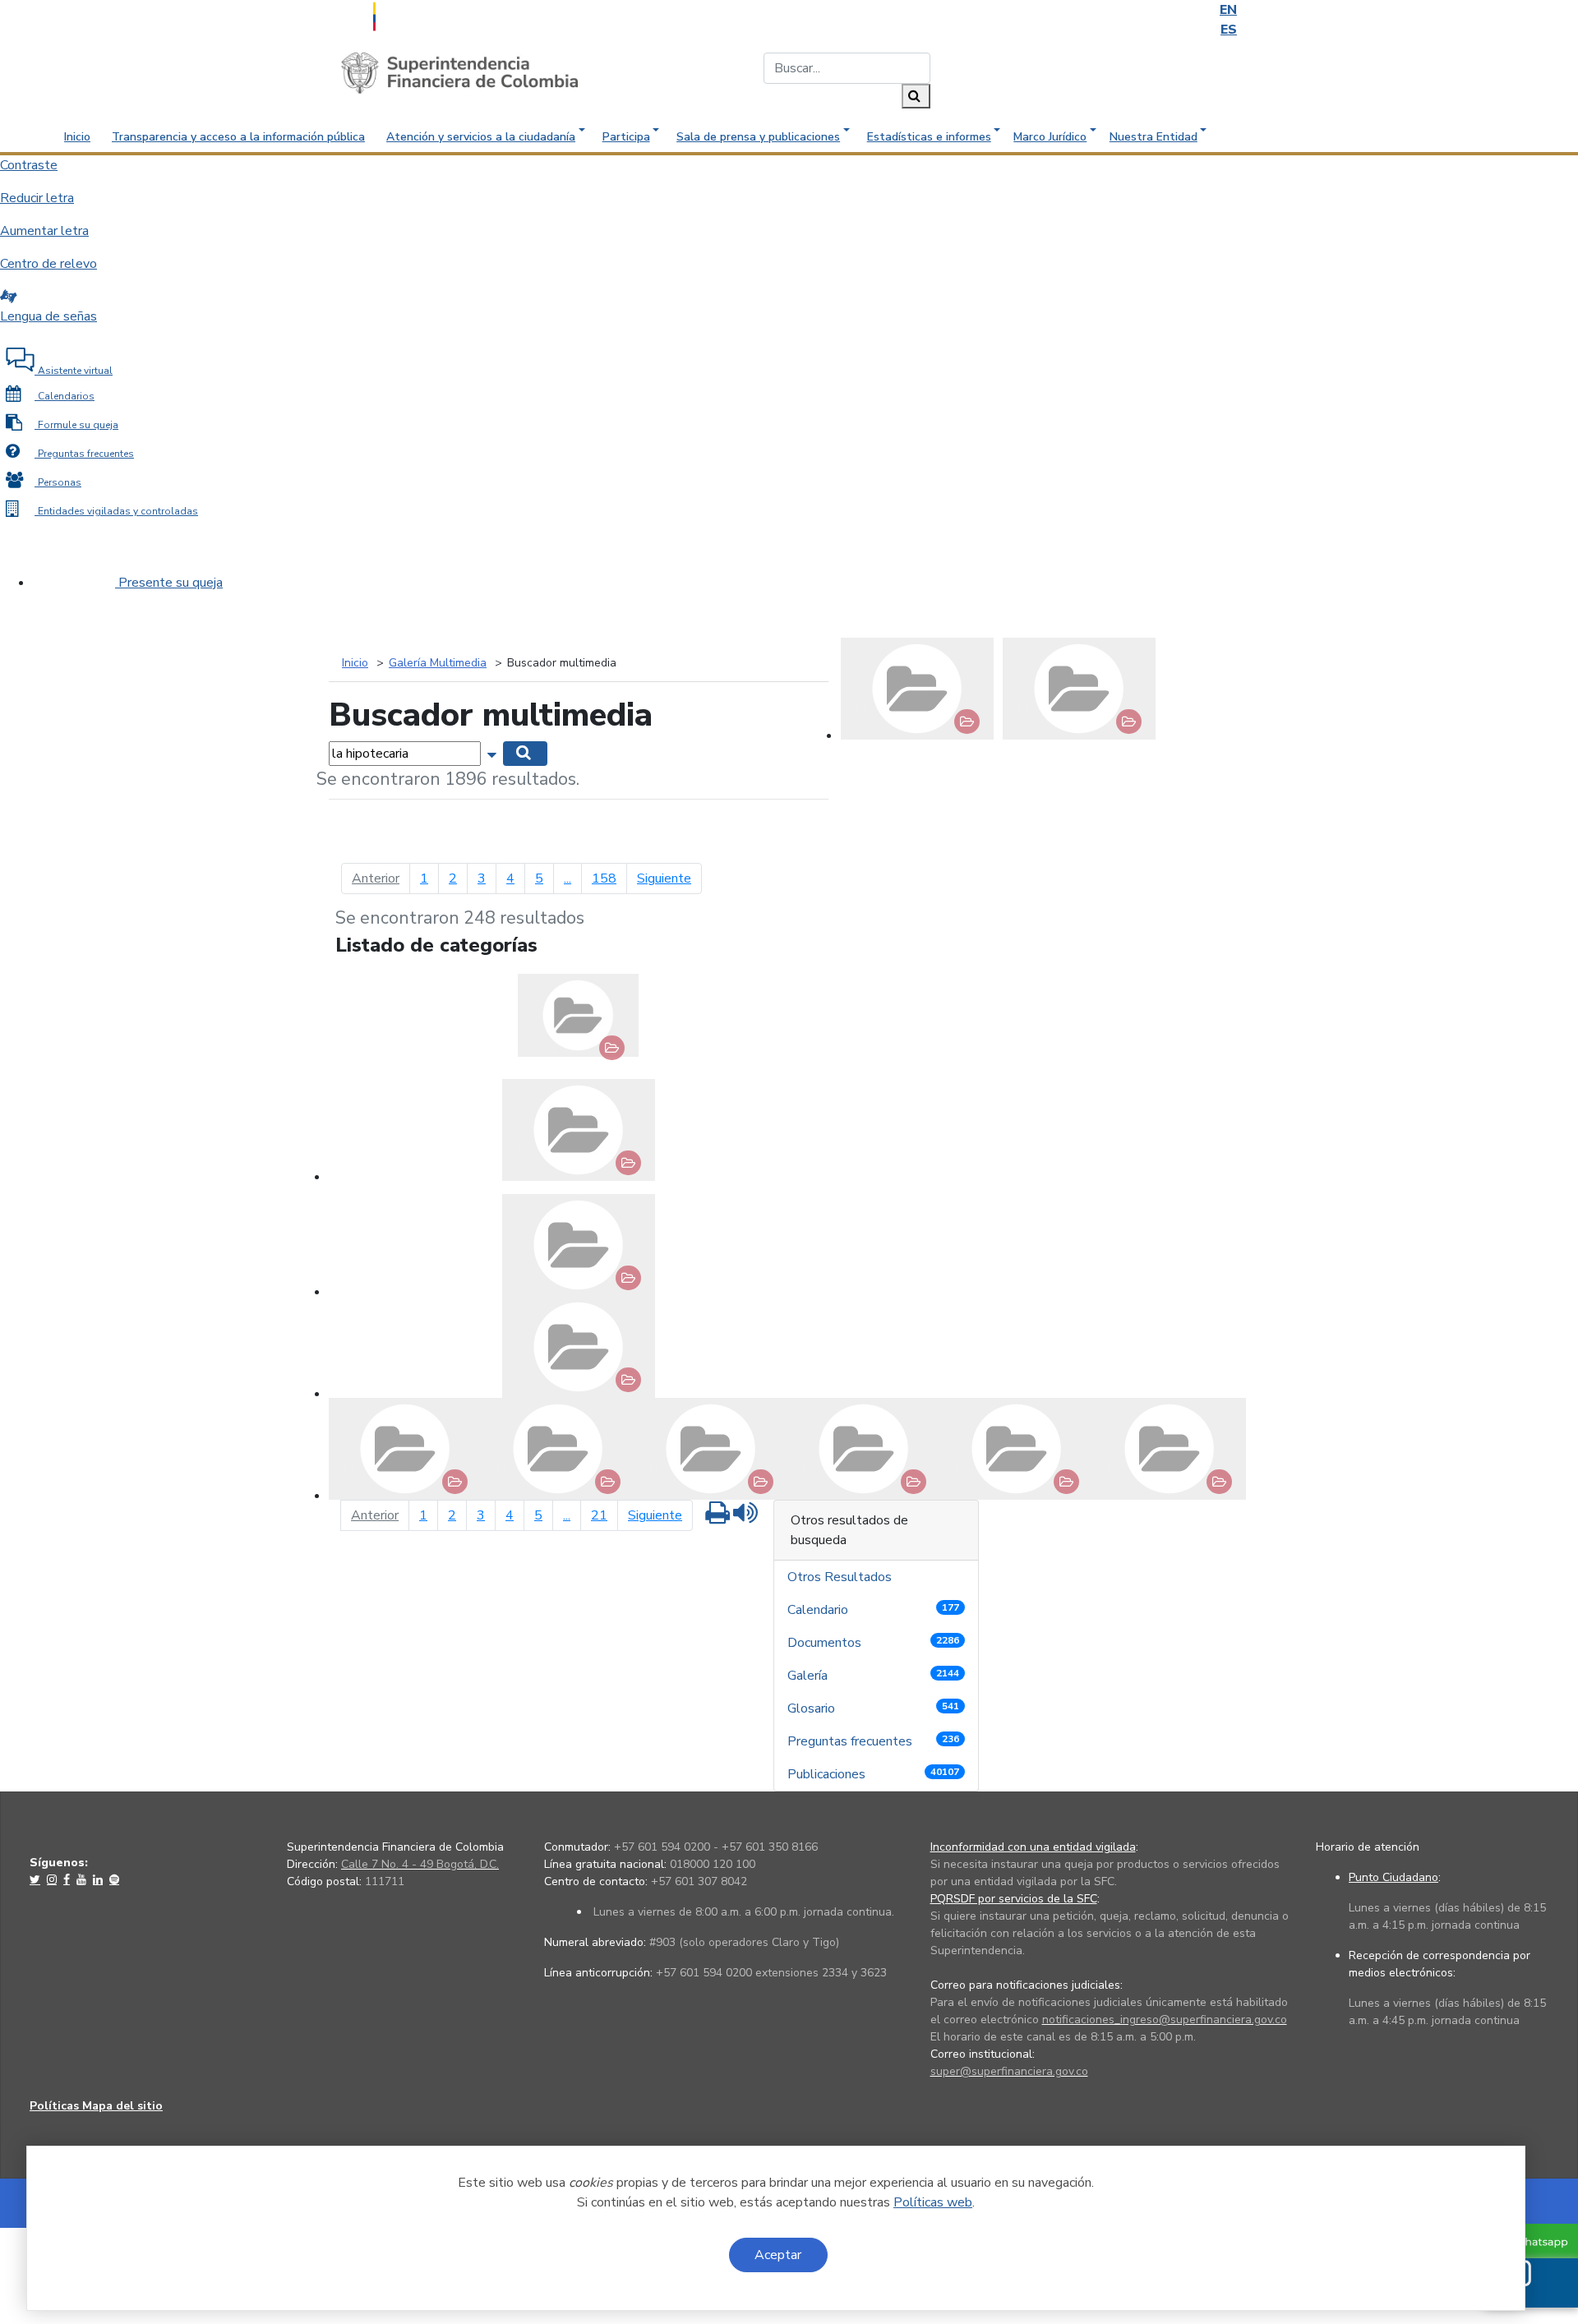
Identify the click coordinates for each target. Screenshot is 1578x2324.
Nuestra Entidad (1154, 137)
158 (604, 878)
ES (1229, 30)
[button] (494, 753)
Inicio (77, 137)
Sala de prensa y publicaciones (758, 137)
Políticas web (933, 2202)
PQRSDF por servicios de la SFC (1014, 1899)
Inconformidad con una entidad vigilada (1033, 1847)
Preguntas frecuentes (873, 1741)
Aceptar (778, 2255)
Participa (626, 137)
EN (1228, 10)
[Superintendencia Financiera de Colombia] (459, 72)
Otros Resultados (841, 1577)
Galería (873, 1676)
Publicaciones (873, 1774)
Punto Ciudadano (1393, 1877)
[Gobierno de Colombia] (415, 15)
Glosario (873, 1708)
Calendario (873, 1610)
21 (599, 1515)
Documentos (873, 1643)
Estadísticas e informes (929, 137)
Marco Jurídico (1050, 137)
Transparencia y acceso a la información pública (238, 137)
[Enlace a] (37, 1879)
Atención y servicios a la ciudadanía (481, 137)
